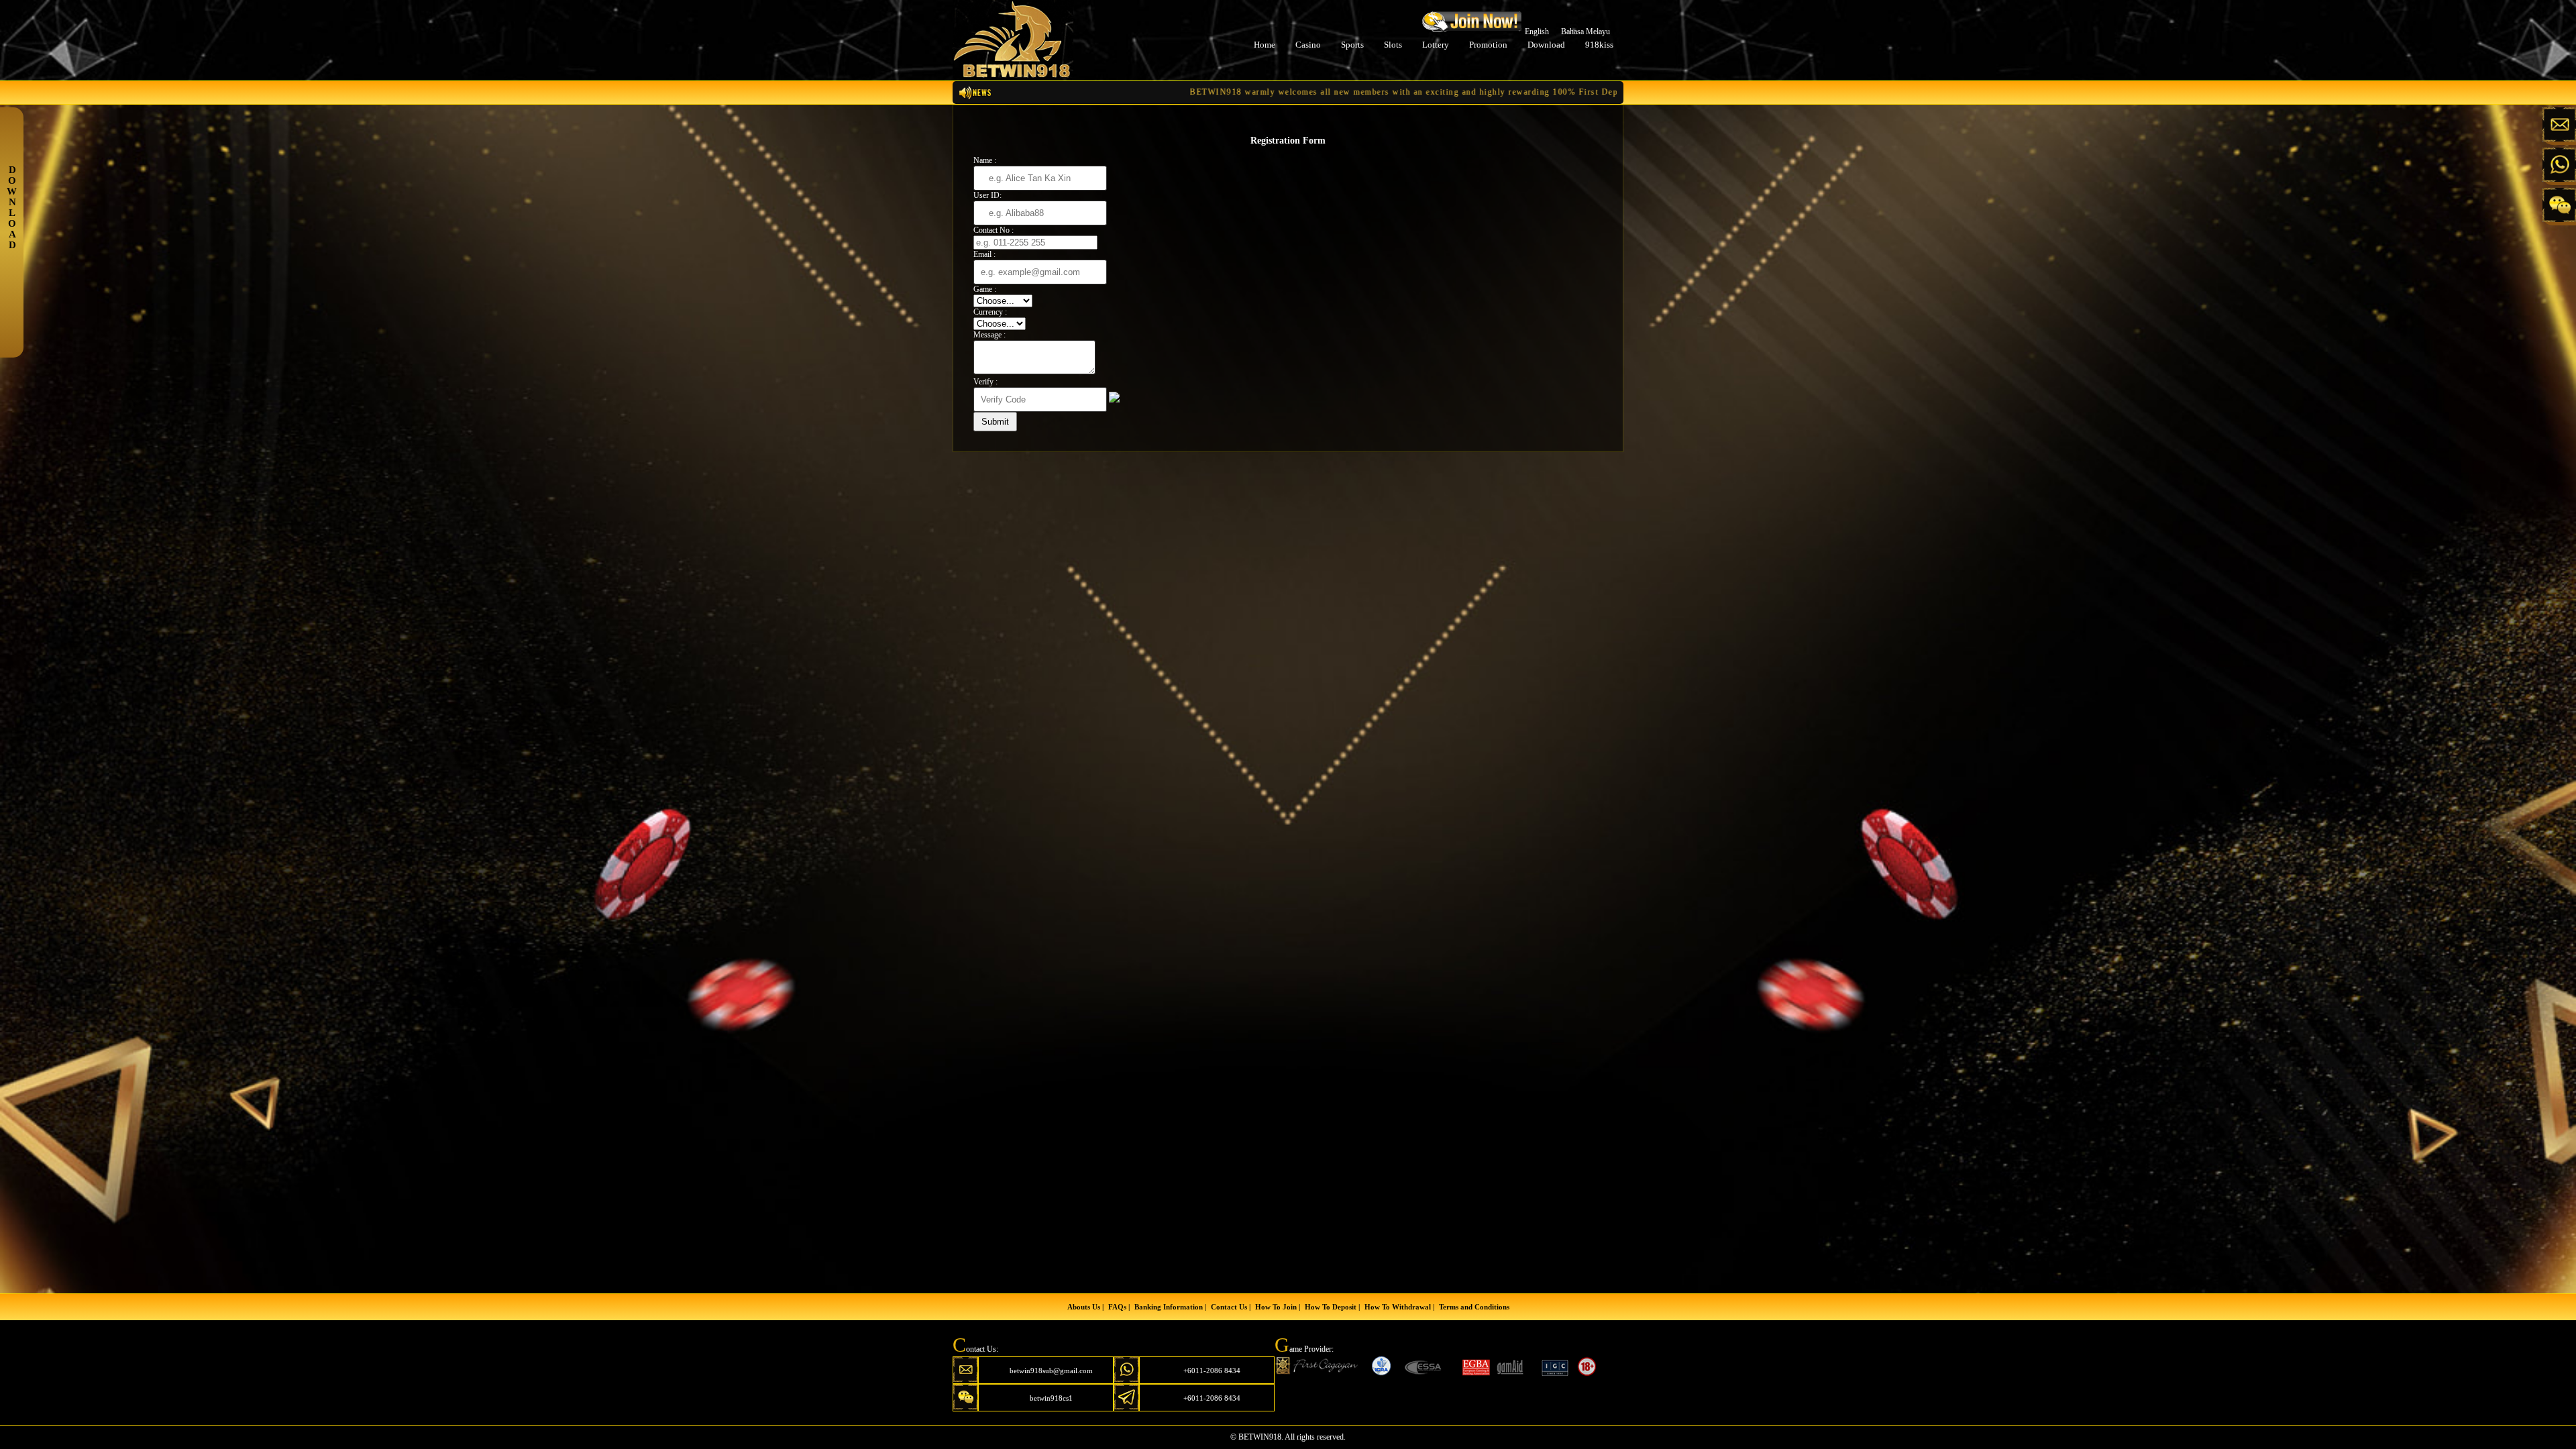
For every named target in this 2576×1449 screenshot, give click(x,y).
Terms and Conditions (1474, 1307)
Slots (1393, 45)
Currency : (990, 312)
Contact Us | (1231, 1307)
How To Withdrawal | (1399, 1307)
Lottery (1436, 45)
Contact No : (994, 230)
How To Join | (1278, 1307)
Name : (985, 160)
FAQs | (1119, 1307)
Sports (1352, 45)
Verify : (985, 382)
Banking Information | (1170, 1307)
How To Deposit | (1332, 1307)
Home (1265, 45)
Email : (984, 254)
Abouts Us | (1085, 1307)
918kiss (1599, 45)
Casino (1308, 45)
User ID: (987, 195)
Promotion (1488, 45)
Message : (989, 335)
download (1546, 45)
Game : (985, 289)
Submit (995, 422)
